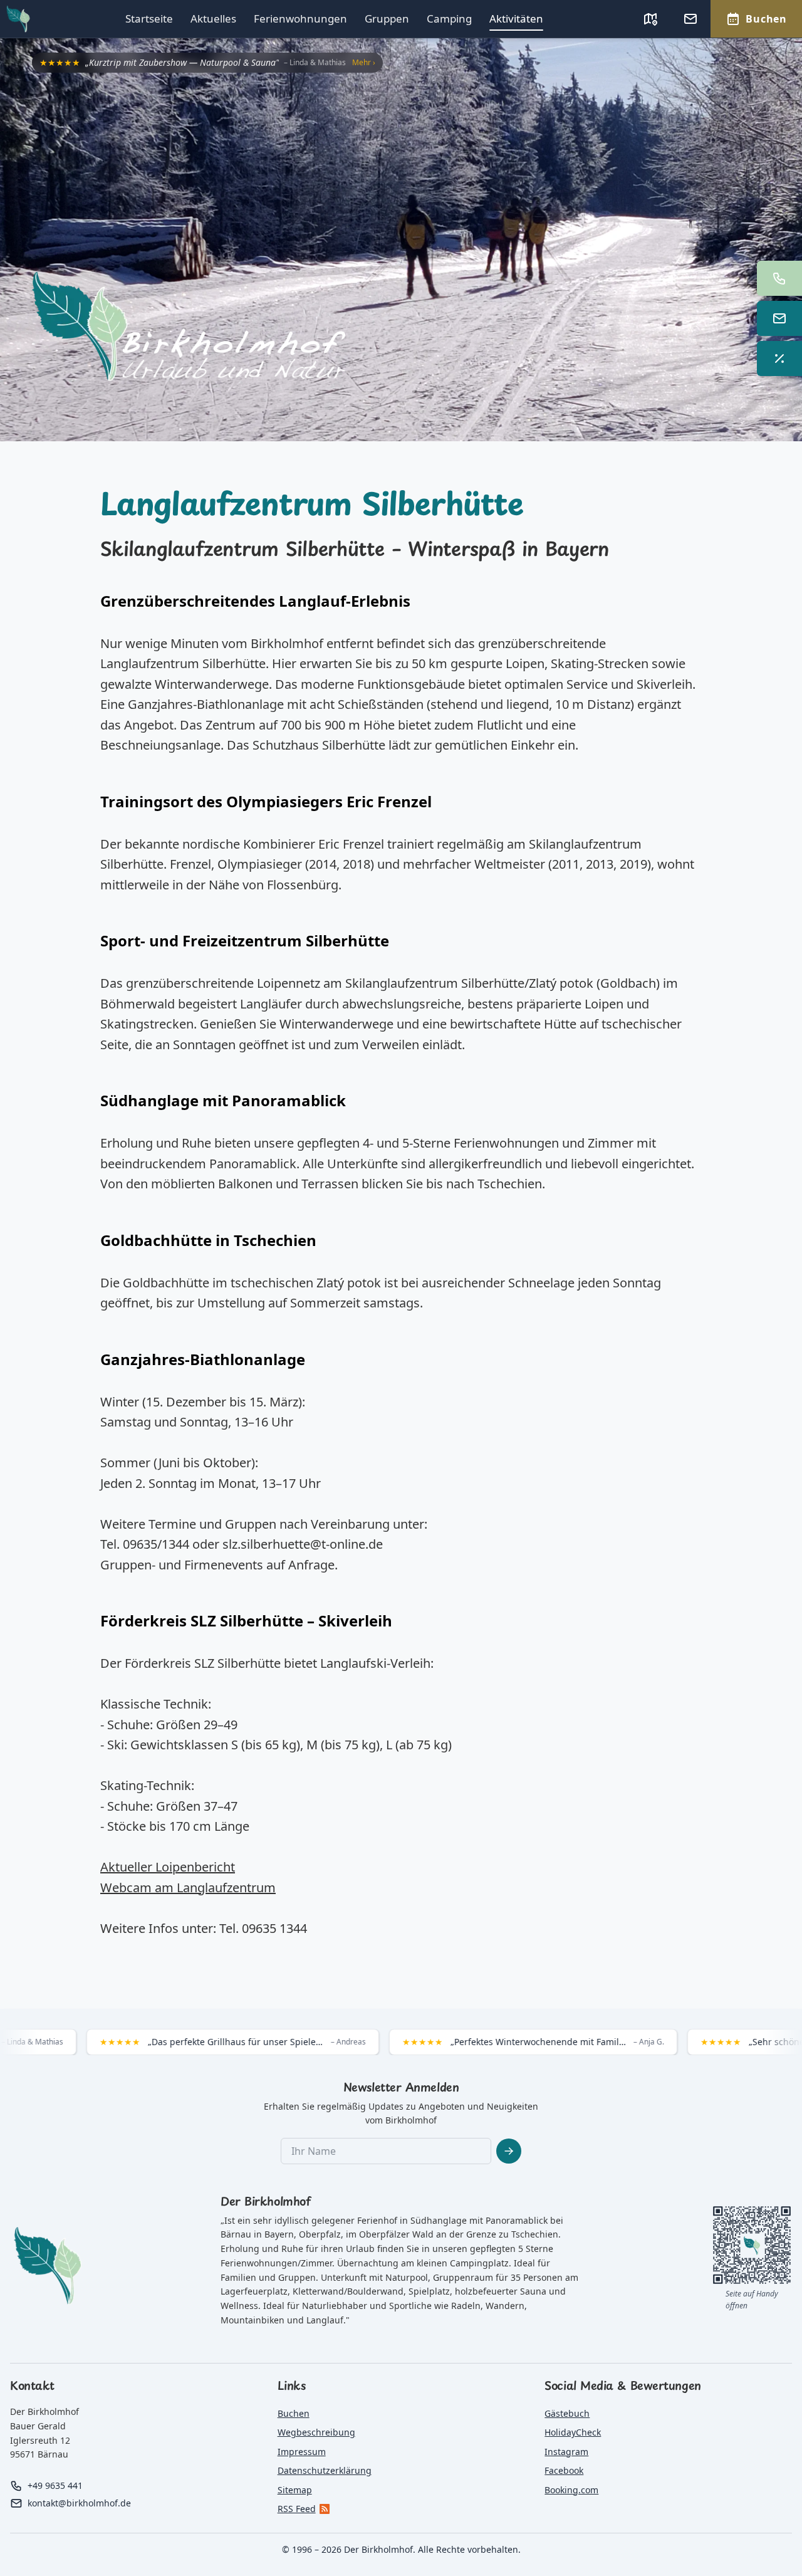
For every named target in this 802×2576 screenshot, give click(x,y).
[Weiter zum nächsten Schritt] (509, 2151)
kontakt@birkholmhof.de (79, 2503)
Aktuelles (213, 18)
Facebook (564, 2470)
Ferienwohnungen (300, 18)
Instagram (566, 2452)
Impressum (302, 2452)
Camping (449, 18)
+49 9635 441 (55, 2485)
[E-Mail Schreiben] (779, 318)
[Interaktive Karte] (650, 19)
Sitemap (295, 2490)
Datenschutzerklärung (325, 2470)
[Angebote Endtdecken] (779, 359)
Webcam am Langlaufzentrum (188, 1887)
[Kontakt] (690, 19)
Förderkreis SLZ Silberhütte (203, 1663)
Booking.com (571, 2490)
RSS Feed (297, 2509)
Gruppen (387, 18)
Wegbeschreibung (316, 2432)
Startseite (149, 18)
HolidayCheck (573, 2432)
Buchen (294, 2413)
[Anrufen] (779, 278)
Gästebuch (567, 2413)
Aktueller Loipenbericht (168, 1867)
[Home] (417, 331)
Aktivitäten (516, 18)
